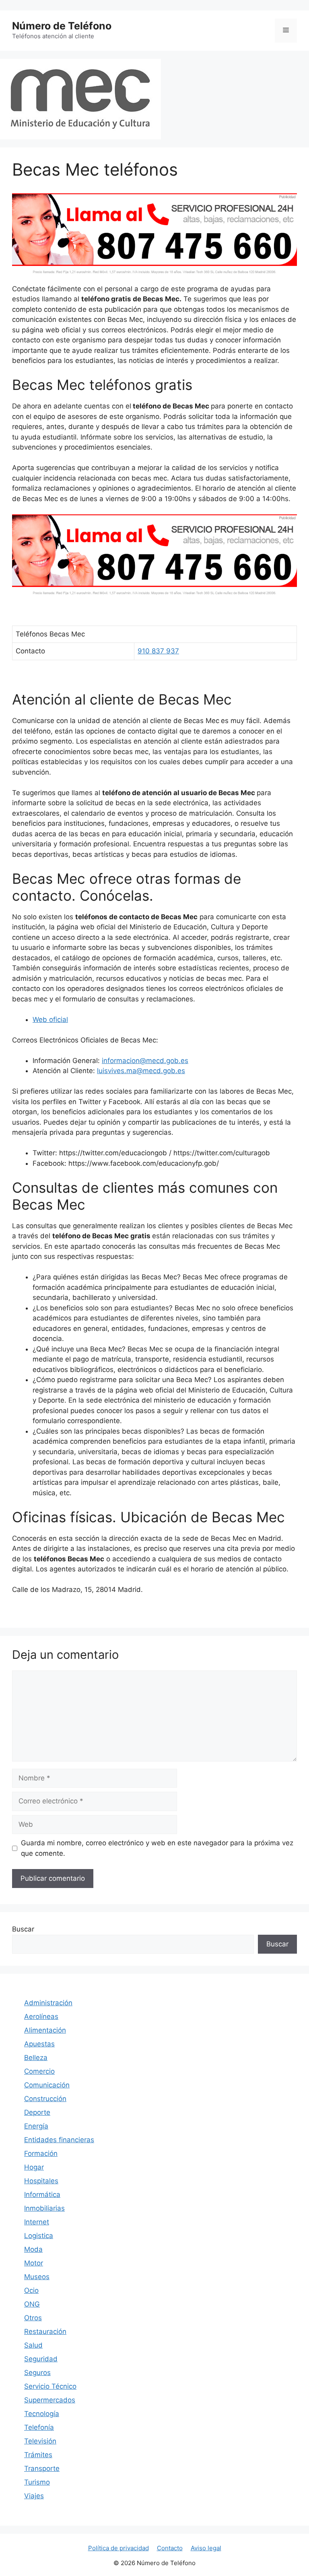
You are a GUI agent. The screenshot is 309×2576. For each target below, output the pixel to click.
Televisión (40, 2441)
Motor (34, 2263)
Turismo (37, 2482)
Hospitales (41, 2181)
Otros (33, 2318)
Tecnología (42, 2414)
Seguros (37, 2373)
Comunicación (47, 2085)
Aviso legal (206, 2548)
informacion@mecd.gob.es (145, 1061)
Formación (41, 2153)
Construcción (45, 2099)
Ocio (31, 2290)
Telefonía (39, 2427)
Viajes (34, 2496)
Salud (33, 2345)
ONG (32, 2304)
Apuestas (39, 2044)
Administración (48, 2003)
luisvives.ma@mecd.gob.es (141, 1071)
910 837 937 (158, 651)
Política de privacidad (118, 2548)
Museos (37, 2277)
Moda (33, 2249)
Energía (36, 2126)
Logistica (39, 2236)
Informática (42, 2195)
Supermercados (50, 2400)
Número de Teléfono (62, 26)
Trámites (38, 2455)
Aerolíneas (41, 2016)
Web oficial (50, 1020)
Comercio (39, 2071)
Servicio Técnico (50, 2386)
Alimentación (45, 2030)
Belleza (36, 2058)
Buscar (23, 1929)
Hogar (34, 2167)
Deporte (37, 2112)
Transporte (42, 2468)
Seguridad (41, 2359)
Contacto (170, 2548)
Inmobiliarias (44, 2208)
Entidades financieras (59, 2140)
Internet (37, 2222)
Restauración (45, 2331)
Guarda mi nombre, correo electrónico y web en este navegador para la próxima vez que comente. (157, 1848)
